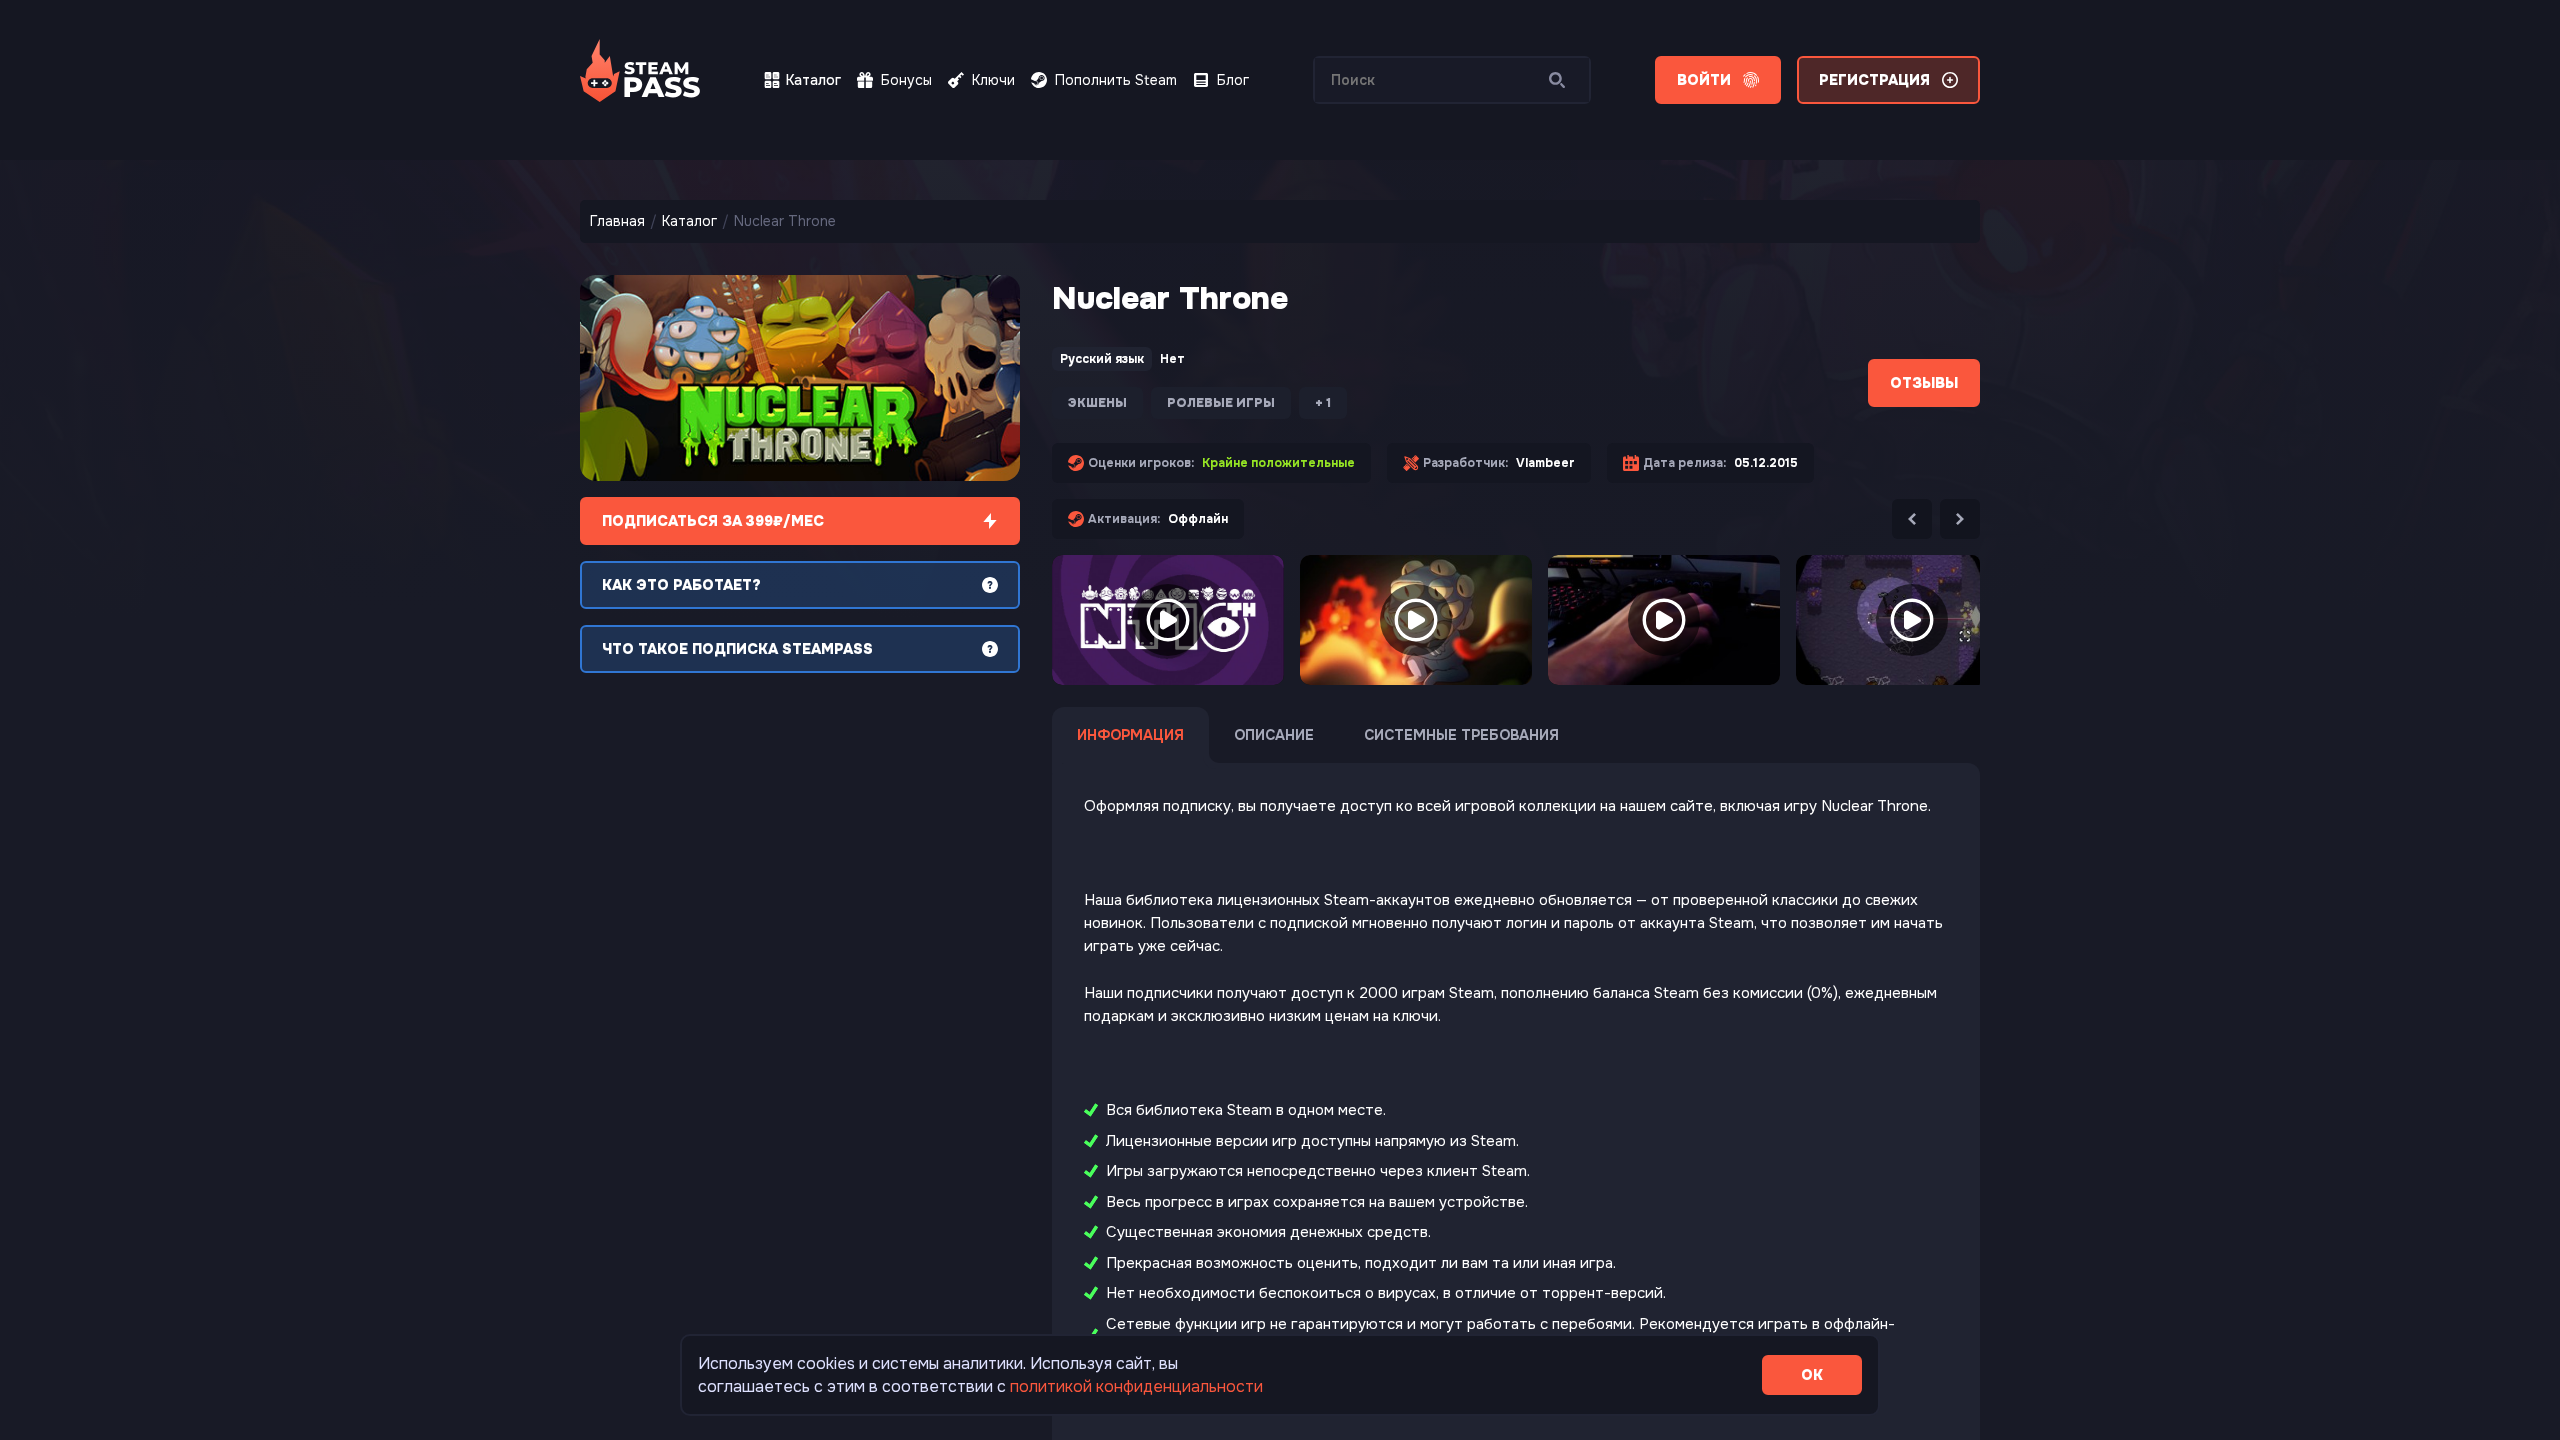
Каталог (813, 80)
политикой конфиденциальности (1136, 1386)
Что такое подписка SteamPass (737, 649)
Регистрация (1874, 80)
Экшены (1097, 403)
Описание (1274, 735)
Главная (617, 221)
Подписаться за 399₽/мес (713, 521)
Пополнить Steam (1116, 80)
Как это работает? (681, 585)
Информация (1130, 735)
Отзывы (1924, 383)
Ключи (993, 80)
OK (1812, 1375)
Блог (1233, 80)
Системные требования (1461, 735)
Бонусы (906, 80)
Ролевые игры (1221, 403)
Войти (1704, 80)
